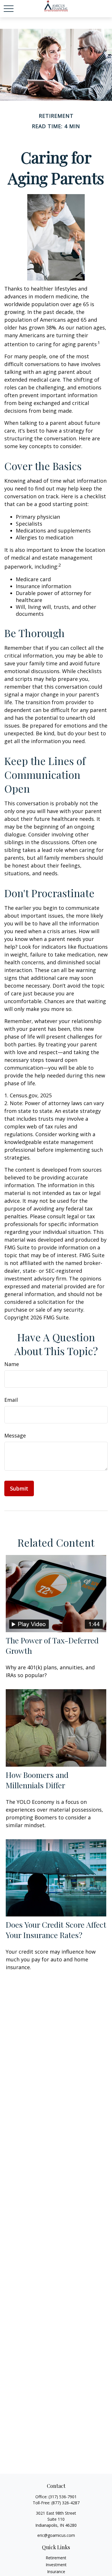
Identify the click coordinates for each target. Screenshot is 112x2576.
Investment (56, 2565)
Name (12, 1364)
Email (11, 1400)
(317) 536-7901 (63, 2497)
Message (15, 1435)
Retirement (56, 2558)
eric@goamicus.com (56, 2535)
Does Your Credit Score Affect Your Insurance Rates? (56, 1930)
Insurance (56, 2572)
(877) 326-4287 (65, 2503)
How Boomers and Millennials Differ (37, 1780)
